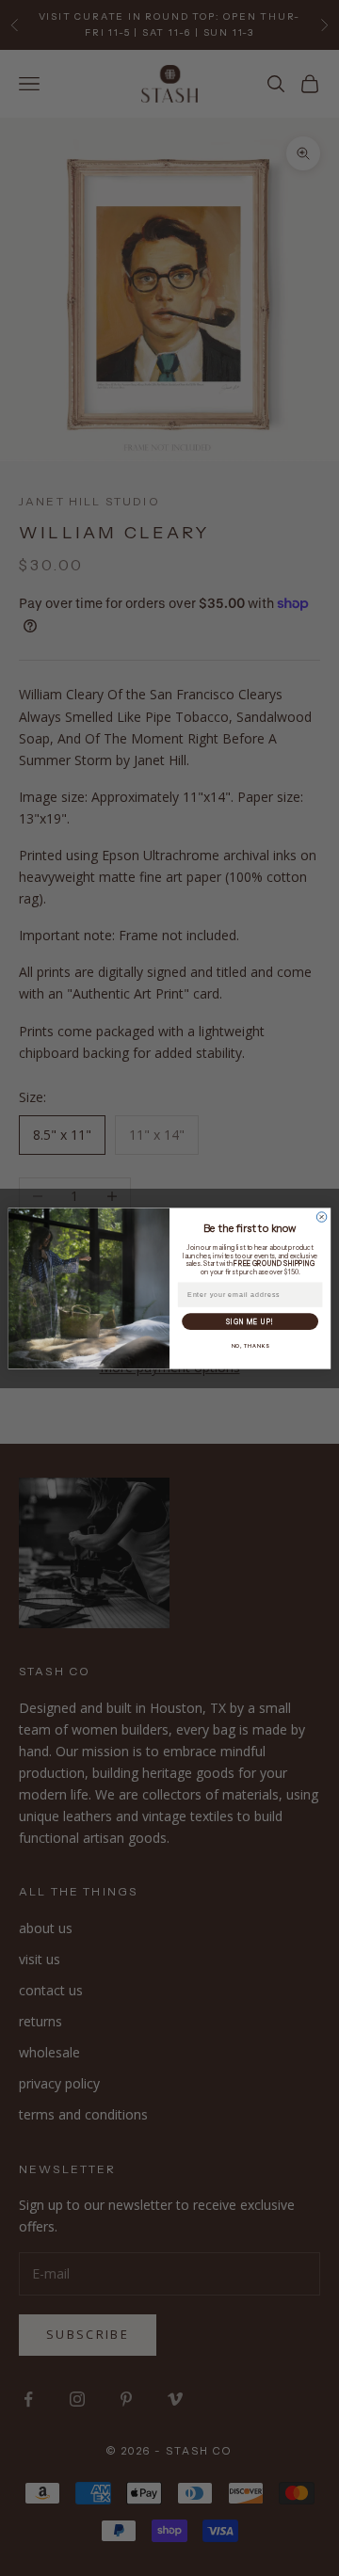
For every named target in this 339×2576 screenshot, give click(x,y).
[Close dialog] (322, 1216)
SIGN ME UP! (250, 1321)
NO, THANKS (250, 1345)
